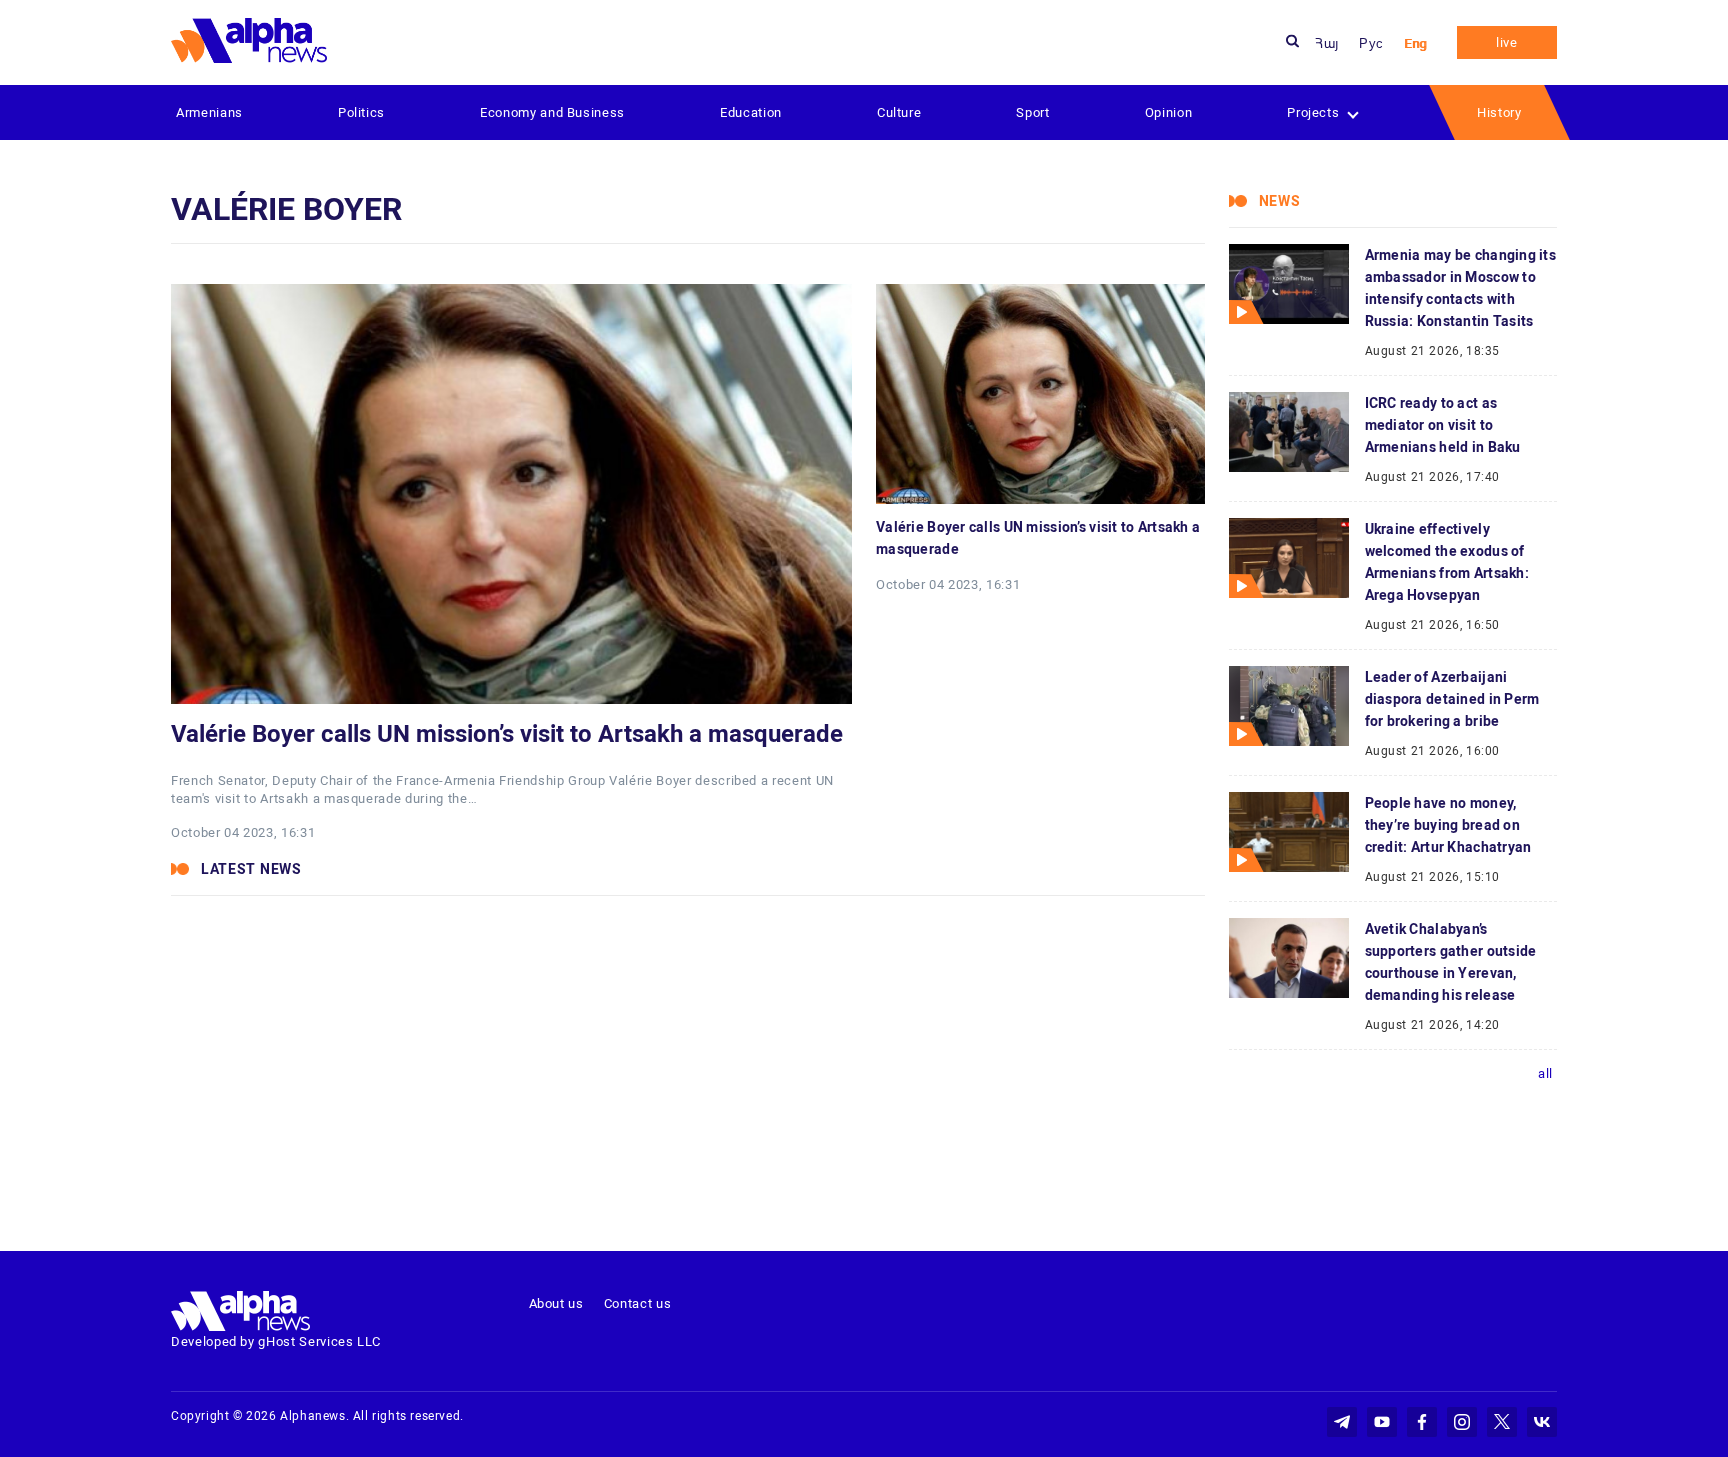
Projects (1313, 112)
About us (556, 1303)
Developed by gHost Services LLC (276, 1341)
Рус (1371, 43)
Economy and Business (552, 112)
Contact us (638, 1303)
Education (751, 112)
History (1499, 112)
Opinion (1169, 112)
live (1507, 42)
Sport (1032, 112)
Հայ (1327, 43)
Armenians (209, 112)
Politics (361, 112)
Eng (1415, 43)
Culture (899, 112)
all (1545, 1073)
